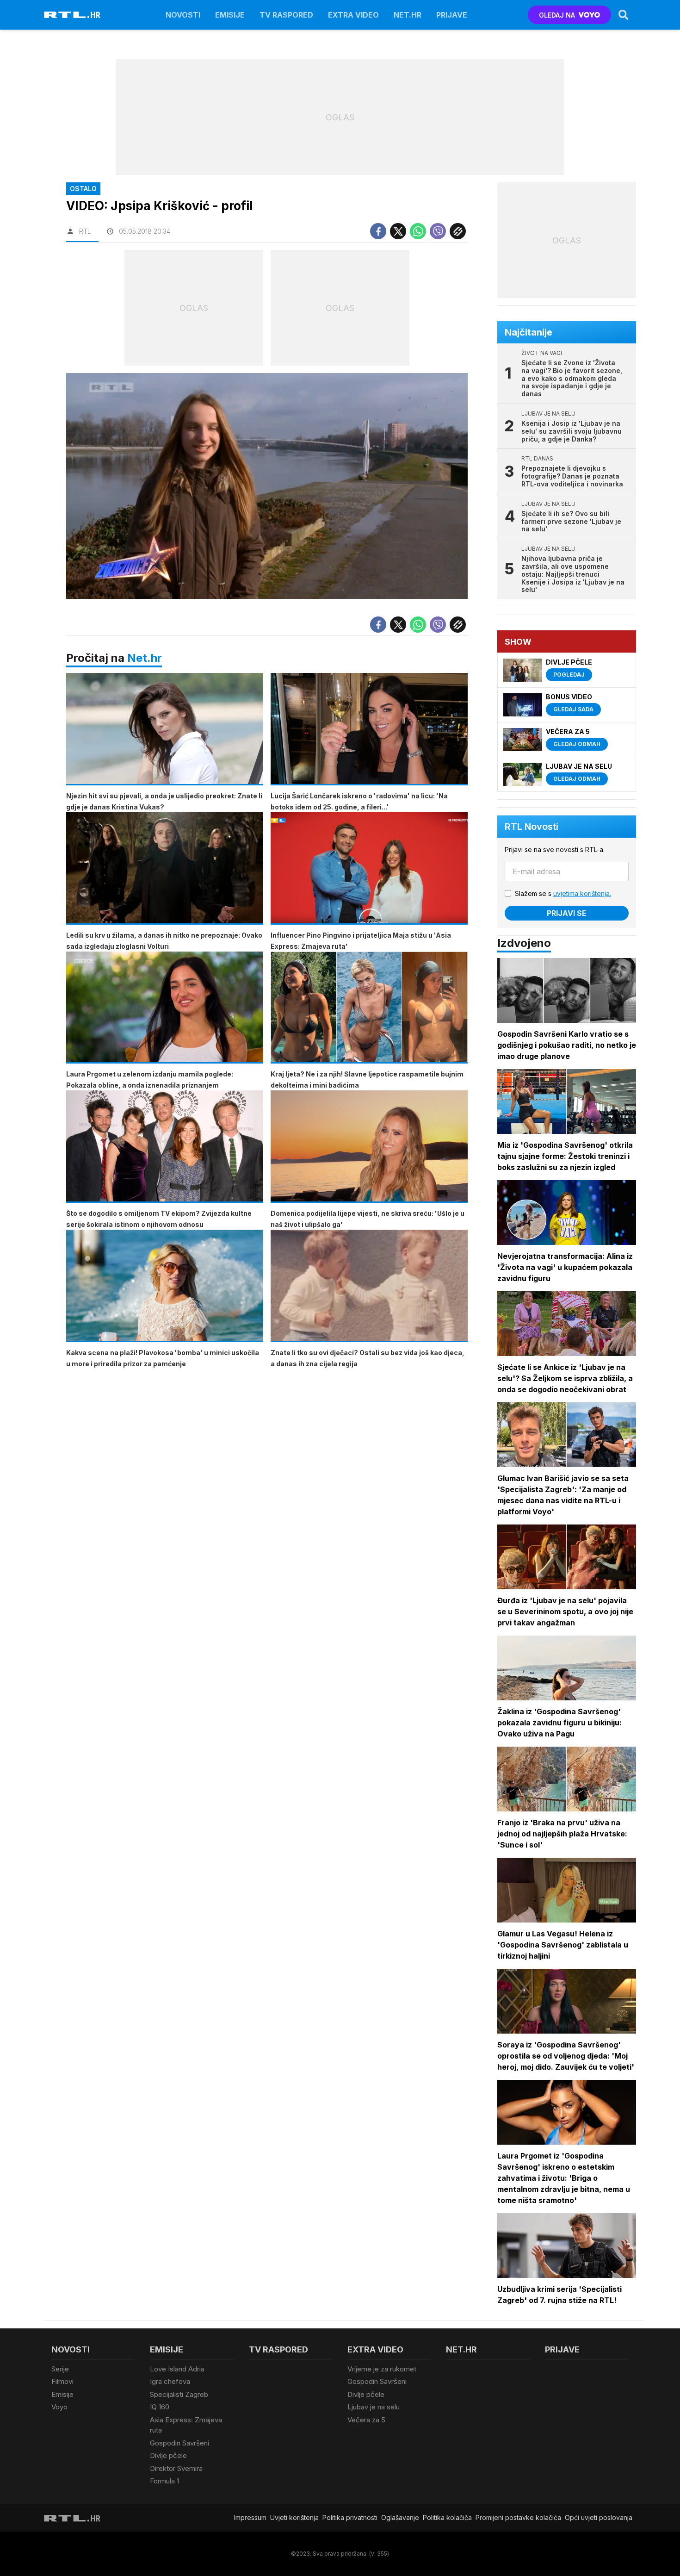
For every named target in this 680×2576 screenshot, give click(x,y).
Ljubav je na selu (374, 2407)
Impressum (250, 2517)
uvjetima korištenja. (582, 893)
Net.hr (145, 658)
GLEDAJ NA (557, 15)
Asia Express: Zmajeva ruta (186, 2425)
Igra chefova (170, 2381)
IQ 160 (160, 2407)
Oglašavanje (400, 2517)
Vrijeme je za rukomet (382, 2369)
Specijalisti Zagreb (179, 2394)
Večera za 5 (366, 2420)
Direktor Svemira (176, 2468)
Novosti (183, 15)
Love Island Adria (177, 2369)
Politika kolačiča (447, 2517)
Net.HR (408, 15)
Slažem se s (563, 893)
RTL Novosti (532, 827)
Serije (60, 2369)
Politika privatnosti (350, 2517)
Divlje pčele (168, 2455)
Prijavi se (567, 913)
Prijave (452, 15)
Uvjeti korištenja (294, 2517)
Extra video (353, 15)
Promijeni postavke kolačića (518, 2517)
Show (518, 642)
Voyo (59, 2407)
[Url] (458, 231)
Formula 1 (164, 2481)
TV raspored (286, 15)
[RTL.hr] (72, 15)
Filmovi (62, 2381)
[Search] (624, 15)
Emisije (230, 15)
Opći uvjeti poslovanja (599, 2517)
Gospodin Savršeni (179, 2443)
